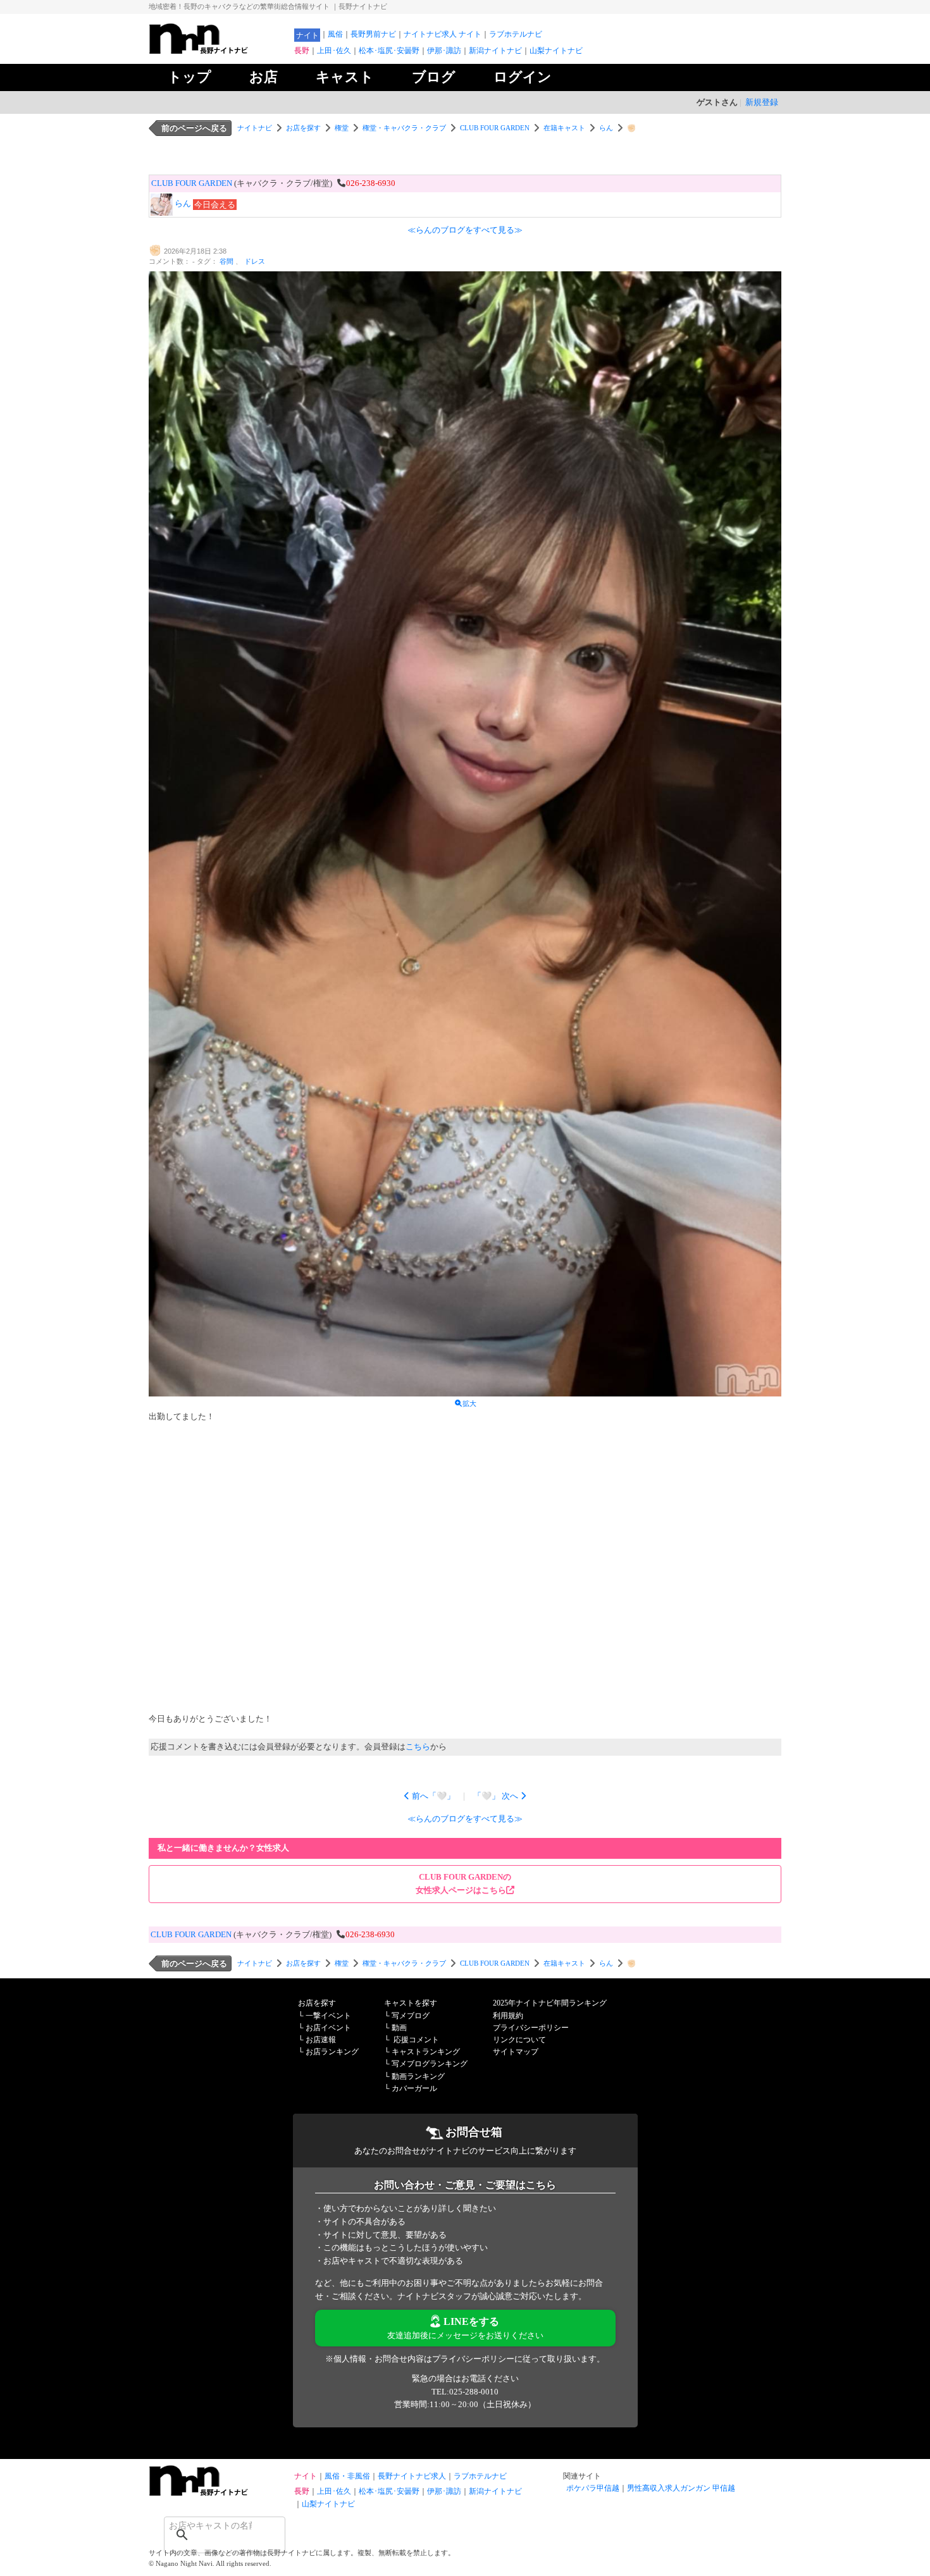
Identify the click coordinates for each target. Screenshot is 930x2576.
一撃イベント (328, 2016)
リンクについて (519, 2040)
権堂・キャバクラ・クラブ (404, 128)
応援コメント (416, 2040)
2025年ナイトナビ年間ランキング (550, 2003)
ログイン (523, 77)
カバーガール (414, 2088)
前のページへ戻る (194, 128)
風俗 (335, 34)
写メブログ (411, 2016)
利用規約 (508, 2016)
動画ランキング (418, 2076)
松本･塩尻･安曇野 (389, 51)
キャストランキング (426, 2052)
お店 (263, 77)
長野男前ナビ (373, 34)
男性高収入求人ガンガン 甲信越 (681, 2488)
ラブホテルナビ (516, 34)
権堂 (342, 128)
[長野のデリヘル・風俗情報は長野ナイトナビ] (218, 2493)
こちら (418, 1747)
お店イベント (328, 2028)
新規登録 (762, 102)
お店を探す (303, 128)
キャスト (345, 77)
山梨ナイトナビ (556, 51)
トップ (189, 77)
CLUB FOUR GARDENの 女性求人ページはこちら (463, 1883)
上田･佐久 (334, 51)
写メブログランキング (430, 2064)
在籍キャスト (564, 128)
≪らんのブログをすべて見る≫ (465, 230)
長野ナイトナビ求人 (412, 2476)
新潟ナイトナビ (495, 51)
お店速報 (321, 2040)
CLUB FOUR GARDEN (495, 128)
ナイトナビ (255, 128)
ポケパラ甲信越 (593, 2488)
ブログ (434, 77)
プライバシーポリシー (531, 2028)
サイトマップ (516, 2052)
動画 (399, 2028)
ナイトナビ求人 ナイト (443, 34)
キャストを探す (411, 2003)
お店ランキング (332, 2052)
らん (606, 128)
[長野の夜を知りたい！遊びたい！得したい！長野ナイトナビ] (218, 51)
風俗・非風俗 (347, 2476)
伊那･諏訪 (444, 51)
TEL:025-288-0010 (465, 2392)
